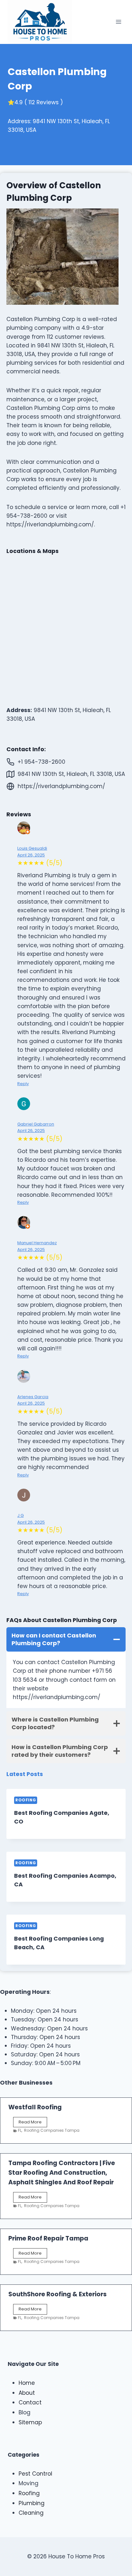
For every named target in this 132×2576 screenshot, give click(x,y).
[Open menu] (118, 22)
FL (20, 2130)
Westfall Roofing (35, 2107)
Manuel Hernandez (37, 1243)
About (27, 2393)
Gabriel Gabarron (36, 1124)
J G (21, 1515)
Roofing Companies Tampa (52, 2130)
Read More (33, 2123)
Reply (23, 1084)
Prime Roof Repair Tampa (48, 2238)
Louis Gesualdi (32, 848)
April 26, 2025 (31, 855)
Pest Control (35, 2474)
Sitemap (30, 2422)
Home (27, 2383)
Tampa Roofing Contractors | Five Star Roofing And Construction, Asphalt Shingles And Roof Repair (62, 2173)
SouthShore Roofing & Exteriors (58, 2294)
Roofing (26, 1800)
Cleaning (31, 2513)
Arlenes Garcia (33, 1397)
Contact (30, 2402)
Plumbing (32, 2503)
